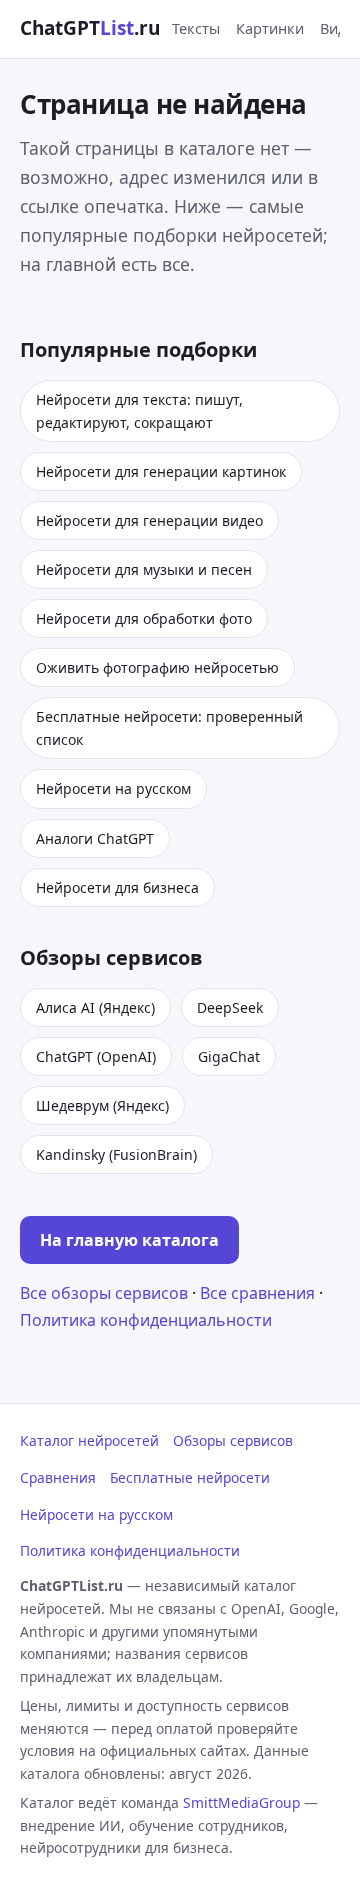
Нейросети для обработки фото (144, 618)
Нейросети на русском (113, 788)
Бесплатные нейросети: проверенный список (169, 728)
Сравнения (58, 1477)
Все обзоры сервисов (104, 1293)
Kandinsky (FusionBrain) (116, 1154)
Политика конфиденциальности (146, 1320)
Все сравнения (257, 1293)
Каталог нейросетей (89, 1440)
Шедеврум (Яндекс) (102, 1105)
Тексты (196, 28)
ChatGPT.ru (90, 28)
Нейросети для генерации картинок (161, 471)
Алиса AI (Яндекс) (95, 1007)
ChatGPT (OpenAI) (96, 1056)
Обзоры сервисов (233, 1440)
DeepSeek (230, 1007)
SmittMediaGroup (241, 1802)
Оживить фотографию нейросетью (157, 667)
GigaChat (229, 1056)
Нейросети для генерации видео (149, 520)
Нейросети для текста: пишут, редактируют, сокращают (139, 411)
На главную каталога (129, 1240)
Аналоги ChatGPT (95, 838)
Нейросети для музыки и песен (144, 569)
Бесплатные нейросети (190, 1477)
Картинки (270, 28)
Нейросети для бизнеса (117, 887)
